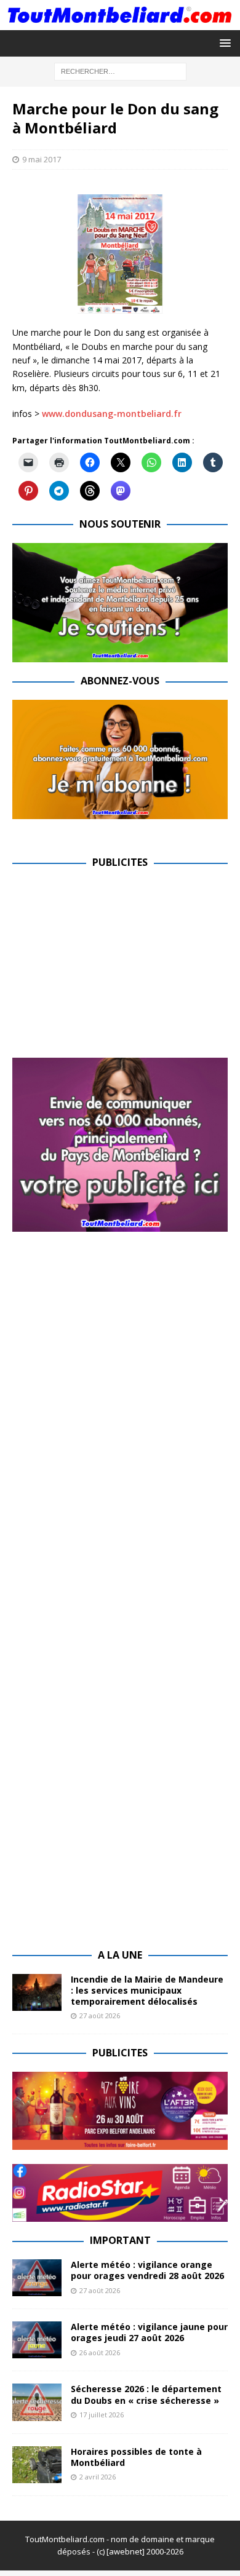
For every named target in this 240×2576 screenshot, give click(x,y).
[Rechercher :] (120, 70)
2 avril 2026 (98, 2477)
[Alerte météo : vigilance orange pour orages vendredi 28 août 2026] (37, 2278)
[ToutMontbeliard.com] (120, 22)
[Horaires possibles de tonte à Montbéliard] (37, 2465)
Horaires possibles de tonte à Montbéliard (136, 2457)
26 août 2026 (100, 2352)
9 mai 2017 (42, 159)
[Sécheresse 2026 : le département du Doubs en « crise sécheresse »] (37, 2402)
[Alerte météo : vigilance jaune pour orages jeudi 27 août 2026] (37, 2340)
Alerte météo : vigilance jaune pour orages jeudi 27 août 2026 (149, 2332)
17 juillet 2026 (102, 2415)
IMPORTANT (120, 2240)
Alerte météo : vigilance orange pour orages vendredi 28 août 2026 (147, 2270)
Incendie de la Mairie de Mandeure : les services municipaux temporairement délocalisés (147, 1990)
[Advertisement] (116, 967)
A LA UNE (120, 1955)
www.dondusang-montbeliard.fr (112, 414)
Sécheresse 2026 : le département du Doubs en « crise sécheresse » (146, 2394)
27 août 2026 (100, 2015)
